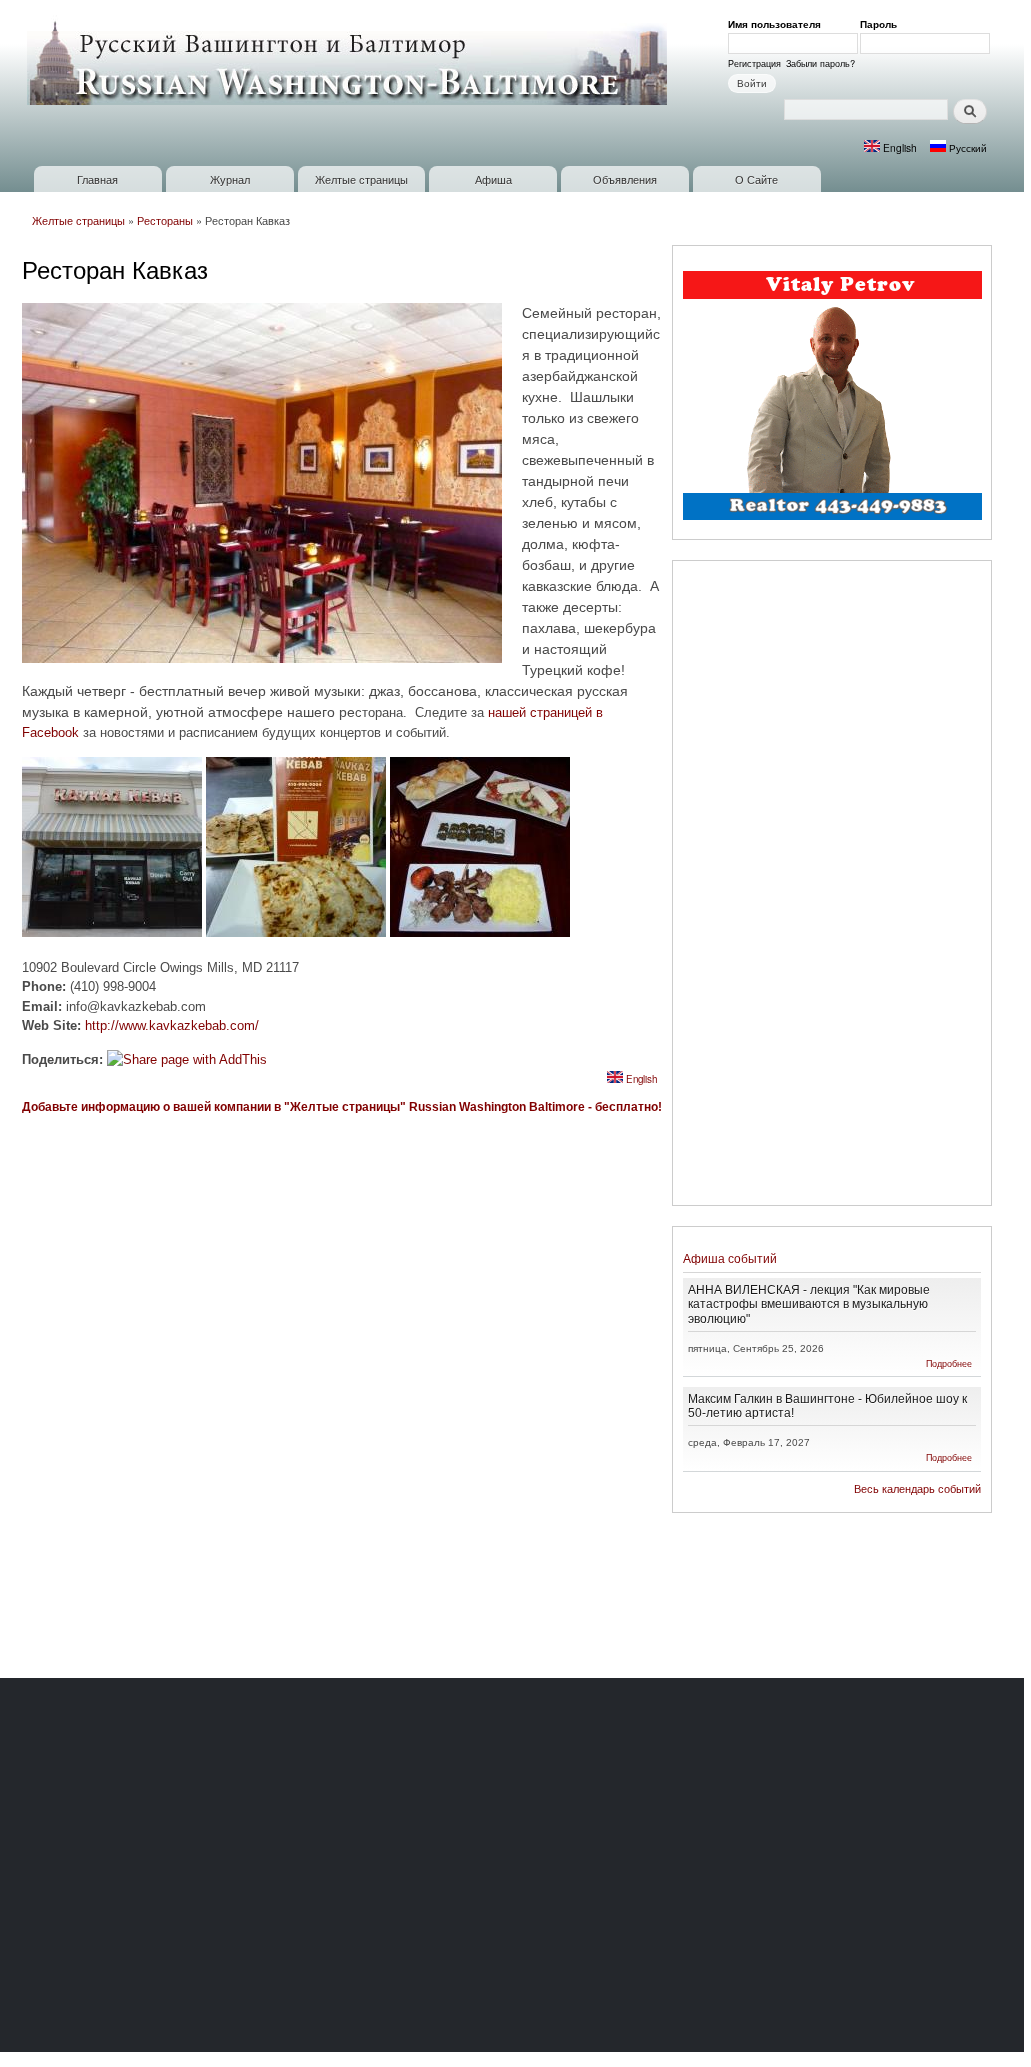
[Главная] (349, 62)
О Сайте (756, 179)
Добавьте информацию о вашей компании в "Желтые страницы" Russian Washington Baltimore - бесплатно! (342, 1107)
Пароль (882, 24)
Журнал (230, 179)
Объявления (625, 179)
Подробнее (949, 1363)
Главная (97, 179)
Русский (966, 147)
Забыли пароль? (820, 63)
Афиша (493, 179)
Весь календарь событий (917, 1489)
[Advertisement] (832, 886)
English (898, 147)
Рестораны (165, 220)
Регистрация (754, 63)
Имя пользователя (778, 24)
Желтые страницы (361, 179)
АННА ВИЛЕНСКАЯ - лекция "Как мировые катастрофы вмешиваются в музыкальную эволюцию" (809, 1303)
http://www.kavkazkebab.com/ (172, 1025)
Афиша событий (730, 1258)
